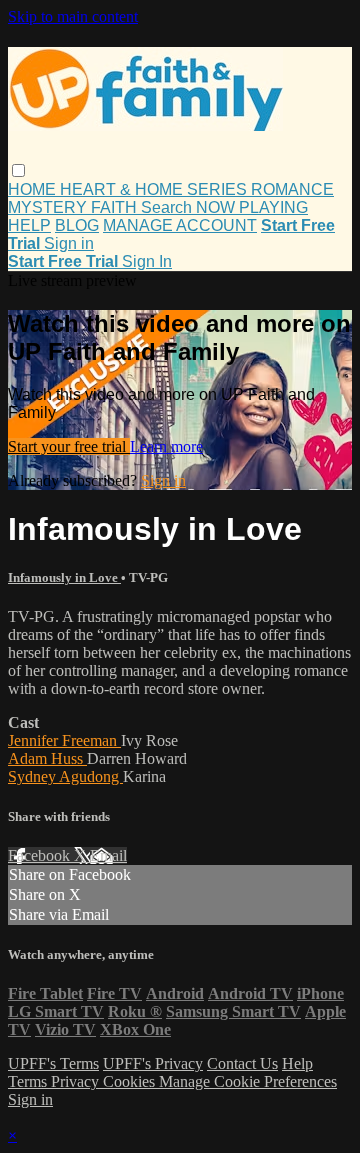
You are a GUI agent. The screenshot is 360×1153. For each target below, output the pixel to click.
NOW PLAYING (252, 207)
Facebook (41, 855)
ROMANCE (292, 189)
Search (168, 207)
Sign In (147, 261)
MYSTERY (49, 207)
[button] (18, 170)
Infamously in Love (64, 577)
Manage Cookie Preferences (248, 1081)
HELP (29, 225)
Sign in (69, 243)
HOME (34, 189)
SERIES (219, 189)
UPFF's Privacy (153, 1063)
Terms (29, 1081)
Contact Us (242, 1063)
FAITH (116, 207)
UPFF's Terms (53, 1063)
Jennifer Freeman (64, 740)
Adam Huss (47, 758)
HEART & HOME (123, 189)
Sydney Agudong (65, 776)
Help (297, 1063)
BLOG (77, 225)
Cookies (131, 1081)
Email (108, 855)
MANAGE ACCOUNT (180, 225)
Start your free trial (69, 446)
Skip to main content (73, 16)
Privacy (77, 1081)
